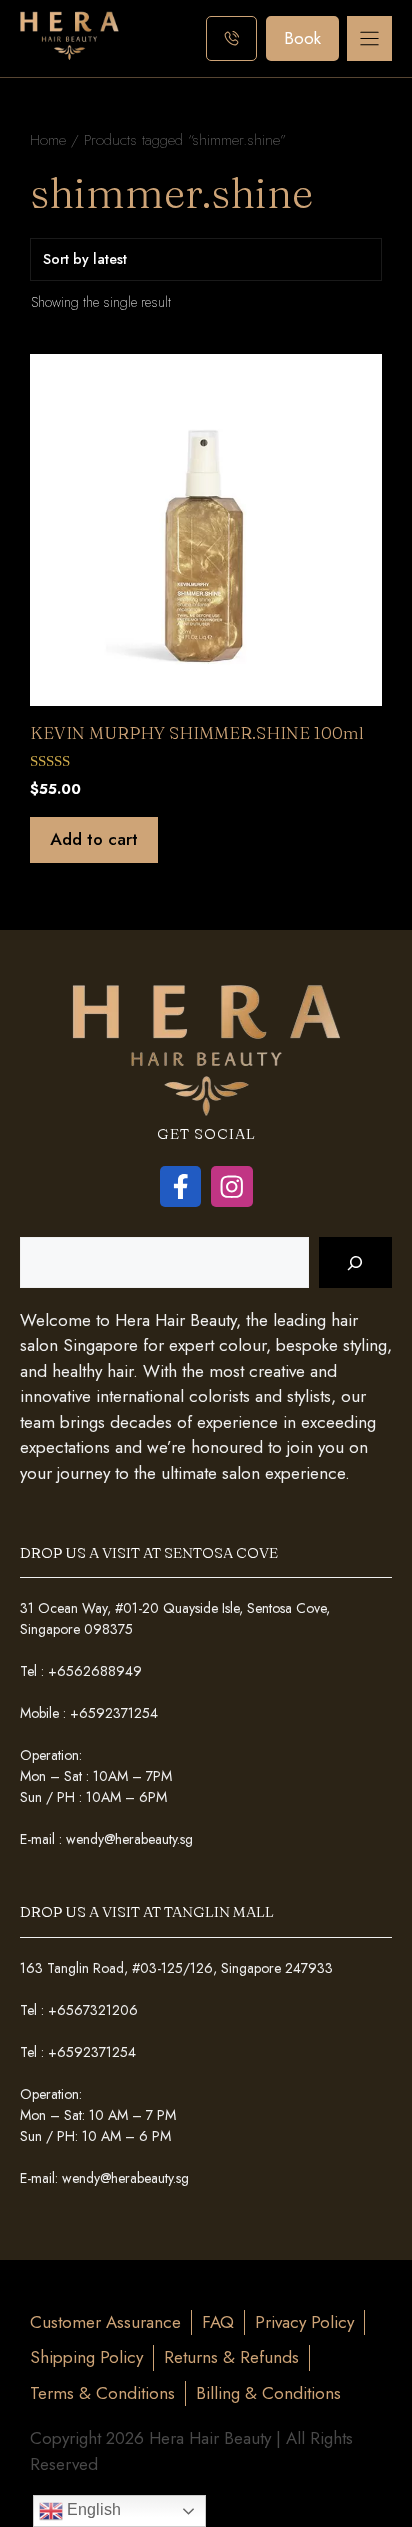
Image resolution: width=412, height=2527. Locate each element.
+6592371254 (114, 1713)
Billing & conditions (268, 2393)
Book (302, 38)
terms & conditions (102, 2393)
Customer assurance (105, 2322)
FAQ (218, 2322)
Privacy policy (304, 2322)
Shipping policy (86, 2357)
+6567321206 (93, 2010)
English (92, 2509)
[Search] (355, 1262)
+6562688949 (95, 1671)
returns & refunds (231, 2357)
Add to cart (94, 839)
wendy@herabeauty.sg (129, 1839)
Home (48, 139)
